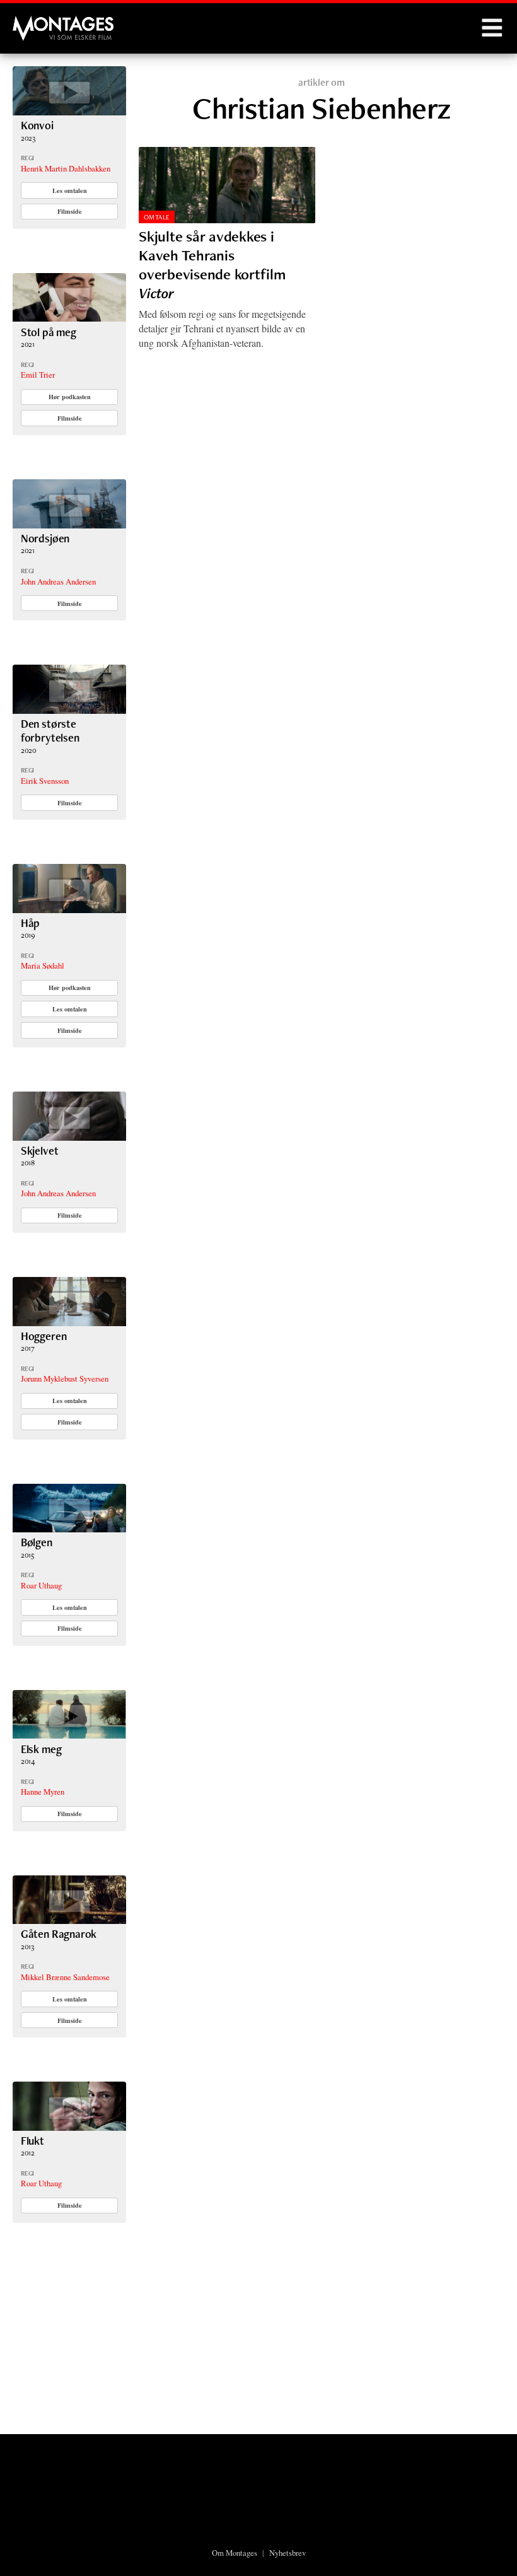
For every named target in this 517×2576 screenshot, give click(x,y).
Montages (33, 22)
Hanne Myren (43, 1792)
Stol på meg (49, 332)
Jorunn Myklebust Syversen (65, 1378)
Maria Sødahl (43, 965)
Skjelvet (40, 1151)
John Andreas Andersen (58, 581)
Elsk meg (41, 1749)
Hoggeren (44, 1336)
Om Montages (235, 2553)
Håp (30, 923)
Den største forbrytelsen (50, 731)
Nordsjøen (45, 538)
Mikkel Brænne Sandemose (65, 1977)
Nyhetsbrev (288, 2553)
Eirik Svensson (45, 781)
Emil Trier (38, 375)
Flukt (32, 2141)
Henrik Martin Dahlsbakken (66, 168)
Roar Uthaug (41, 1585)
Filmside (70, 211)
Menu (492, 28)
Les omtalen (70, 190)
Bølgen (37, 1542)
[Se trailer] (69, 111)
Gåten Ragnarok (59, 1934)
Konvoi (37, 125)
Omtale (157, 217)
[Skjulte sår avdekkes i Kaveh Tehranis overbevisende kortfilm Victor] (227, 185)
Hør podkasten (70, 397)
